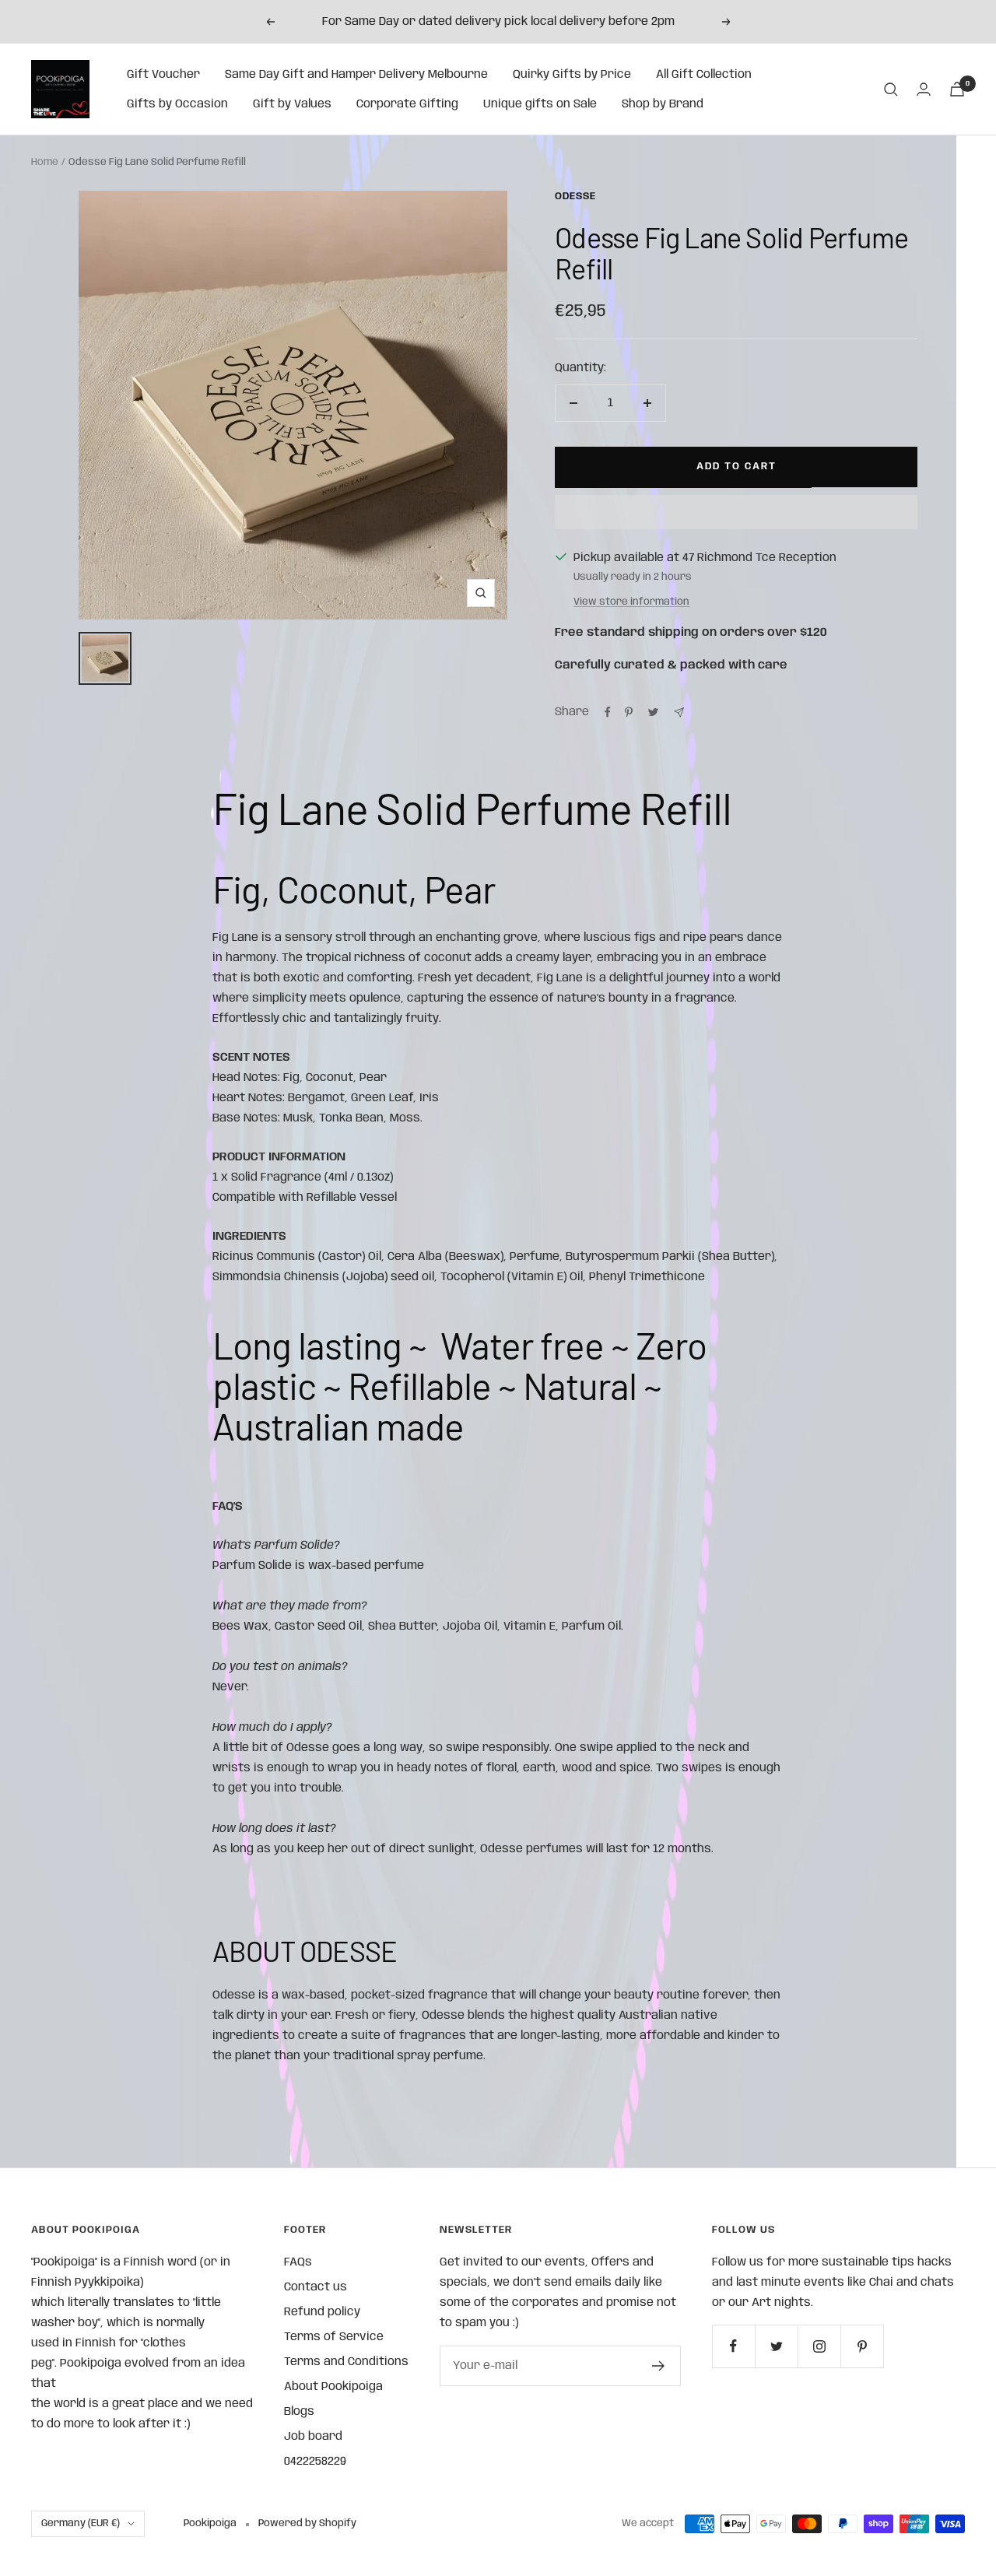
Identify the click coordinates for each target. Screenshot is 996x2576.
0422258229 (315, 2462)
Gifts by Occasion (177, 104)
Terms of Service (334, 2337)
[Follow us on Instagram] (819, 2346)
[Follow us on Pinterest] (862, 2346)
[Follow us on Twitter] (776, 2346)
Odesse (575, 197)
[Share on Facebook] (608, 712)
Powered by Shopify (307, 2523)
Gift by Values (292, 104)
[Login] (924, 89)
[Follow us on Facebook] (733, 2346)
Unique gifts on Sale (540, 104)
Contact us (316, 2287)
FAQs (298, 2262)
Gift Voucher (163, 75)
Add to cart (736, 467)
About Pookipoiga (333, 2387)
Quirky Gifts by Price (572, 75)
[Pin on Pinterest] (629, 712)
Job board (313, 2437)
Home (45, 162)
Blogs (299, 2412)
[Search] (891, 89)
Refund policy (322, 2312)
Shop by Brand (663, 104)
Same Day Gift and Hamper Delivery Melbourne (356, 75)
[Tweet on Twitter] (653, 712)
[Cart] (957, 89)
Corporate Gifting (407, 104)
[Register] (659, 2366)
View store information (631, 602)
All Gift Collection (704, 75)
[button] (736, 512)
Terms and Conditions (346, 2362)
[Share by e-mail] (679, 712)
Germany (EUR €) (81, 2523)
